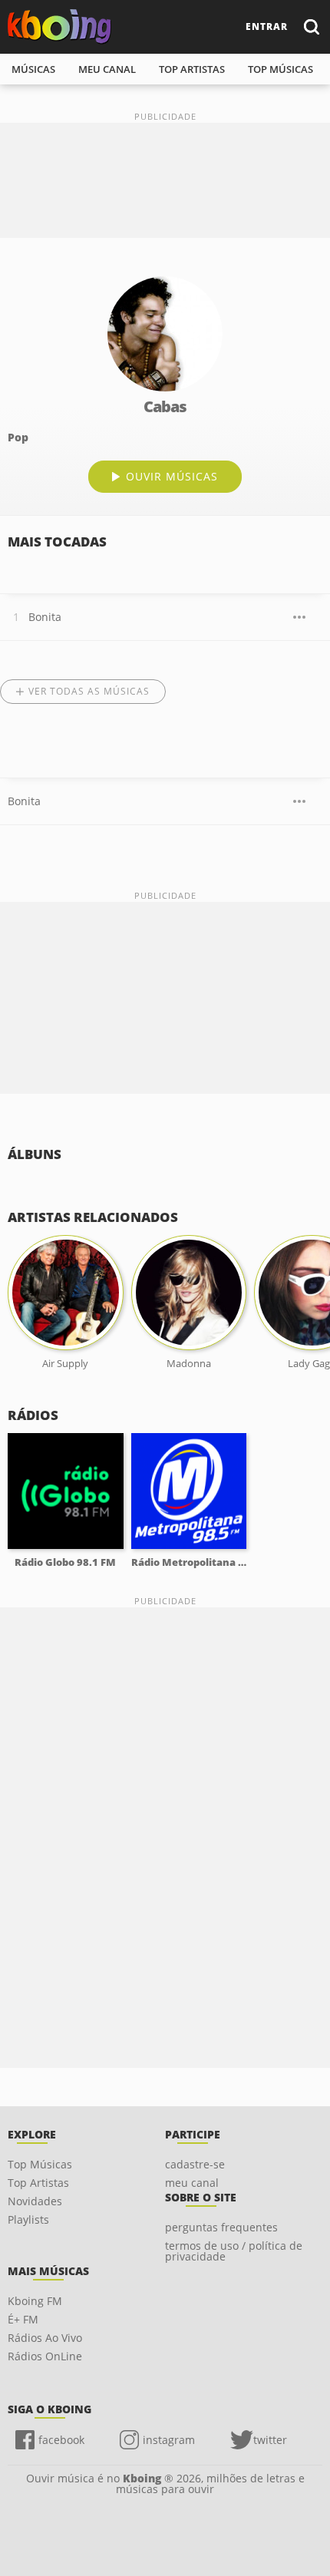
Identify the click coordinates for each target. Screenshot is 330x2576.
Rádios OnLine (45, 2356)
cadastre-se (195, 2164)
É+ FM (23, 2319)
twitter (270, 2440)
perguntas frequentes (221, 2227)
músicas (33, 69)
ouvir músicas (172, 476)
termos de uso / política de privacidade (234, 2251)
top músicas (280, 69)
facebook (61, 2440)
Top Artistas (38, 2183)
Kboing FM (35, 2301)
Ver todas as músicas (89, 691)
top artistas (192, 69)
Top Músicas (40, 2164)
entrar (267, 26)
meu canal (107, 69)
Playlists (28, 2219)
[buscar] (311, 26)
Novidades (35, 2201)
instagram (169, 2440)
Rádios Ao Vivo (45, 2338)
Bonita (45, 617)
